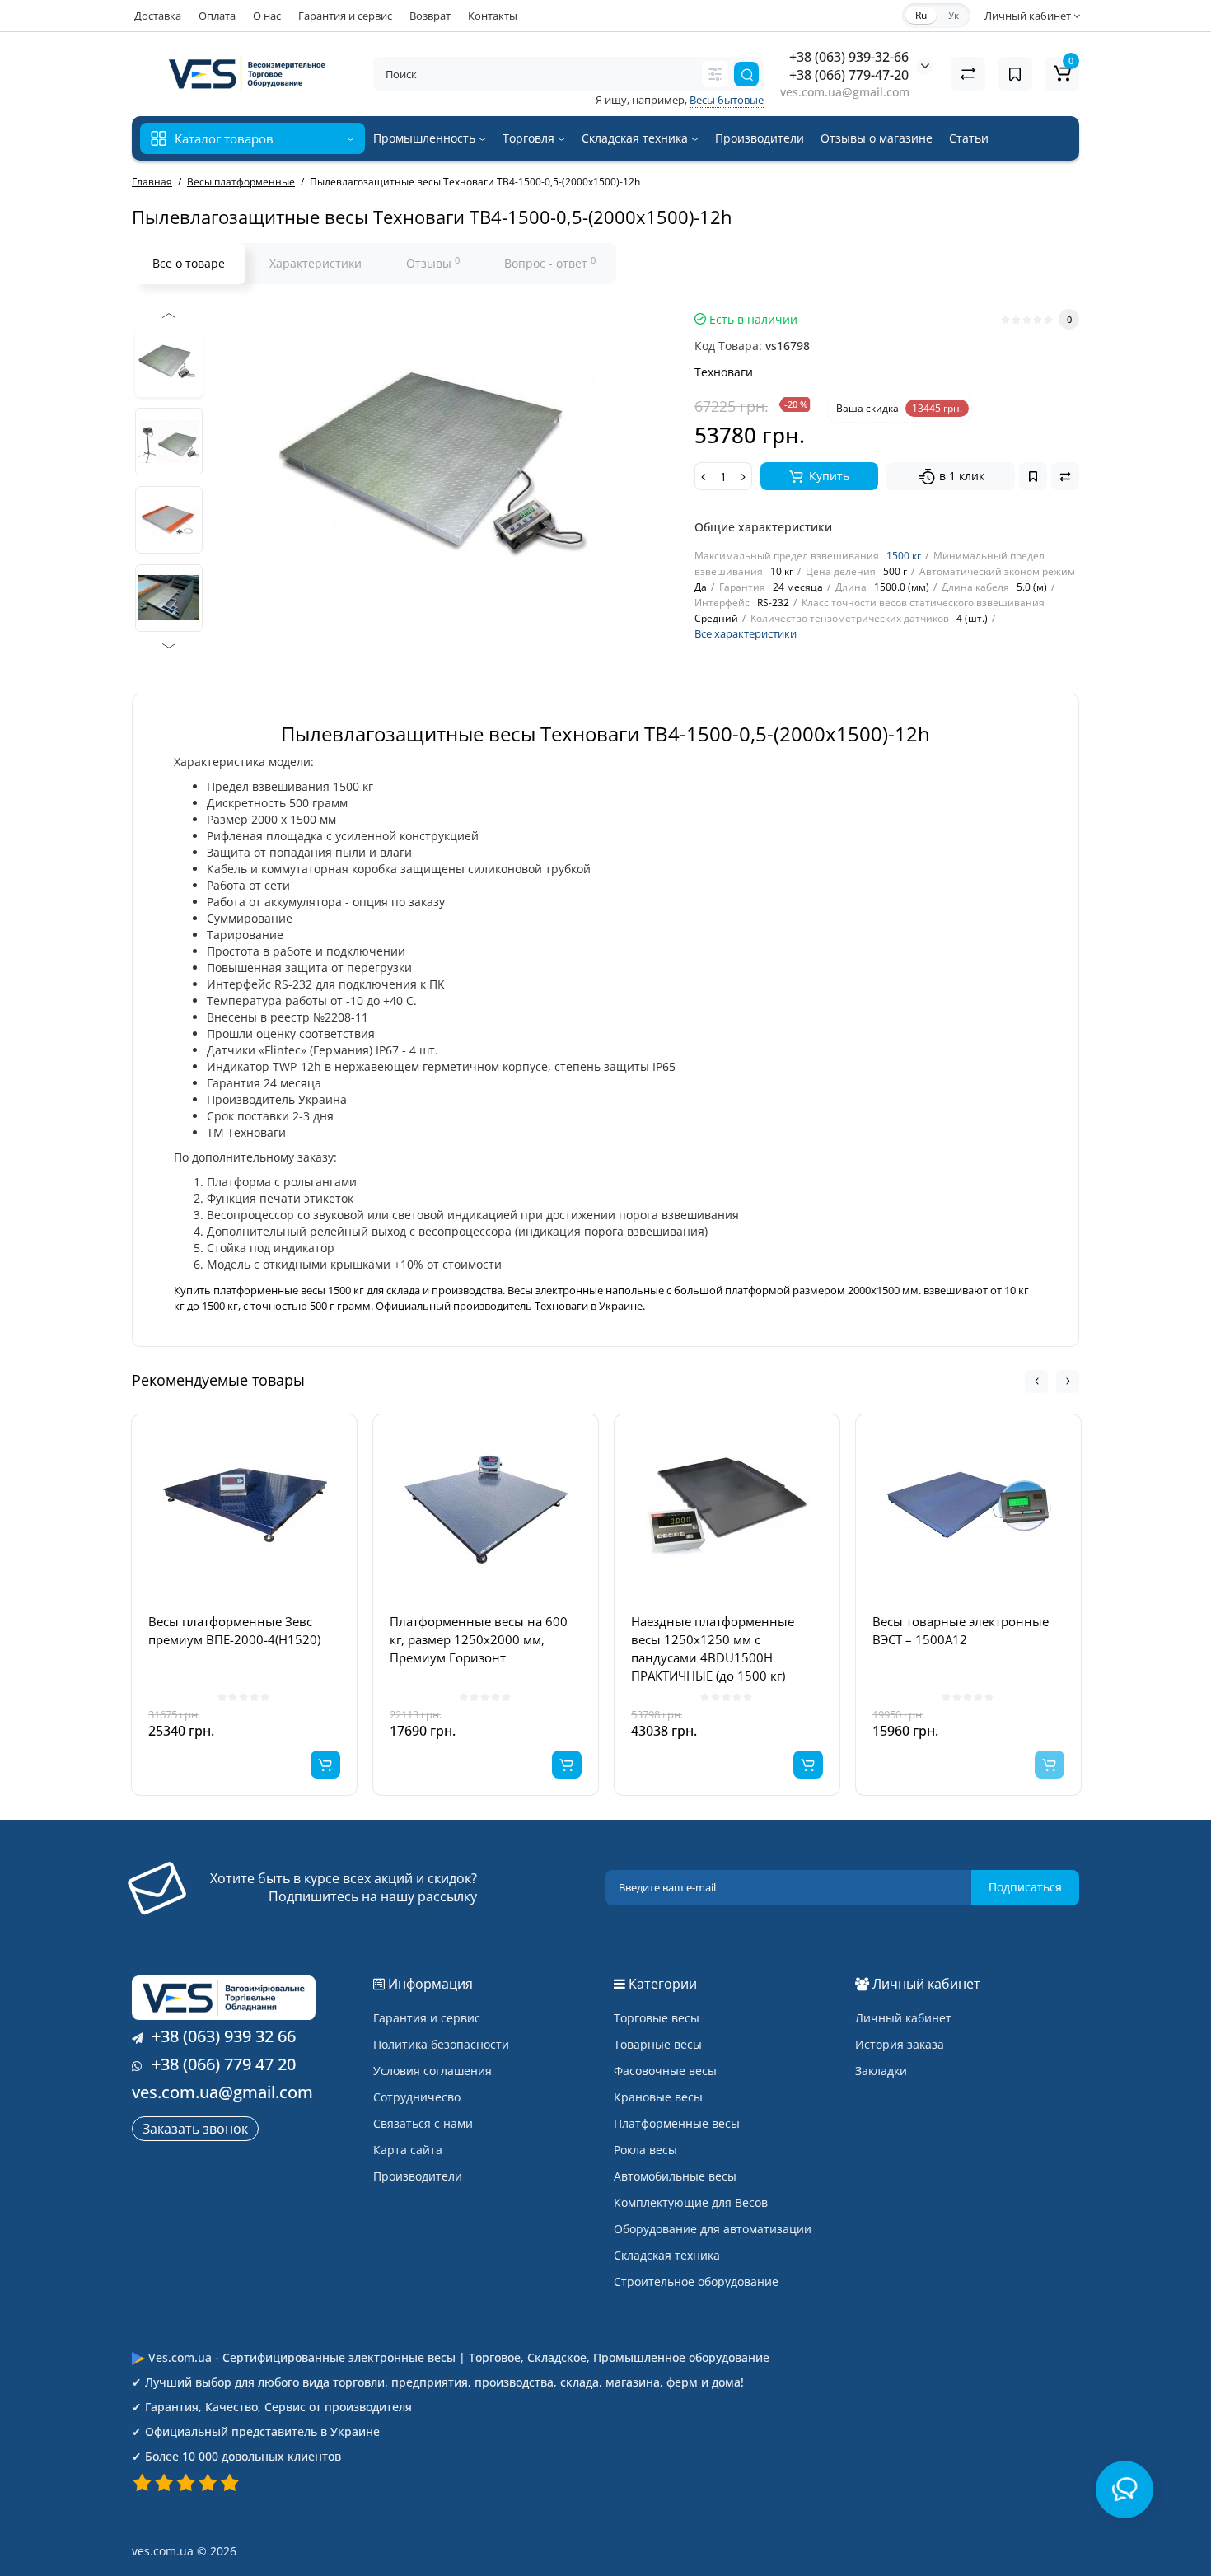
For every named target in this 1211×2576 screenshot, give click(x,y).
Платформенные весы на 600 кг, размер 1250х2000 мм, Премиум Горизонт (479, 1639)
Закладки (881, 2071)
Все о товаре (189, 263)
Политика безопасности (441, 2044)
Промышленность (426, 138)
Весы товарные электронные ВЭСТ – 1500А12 (961, 1630)
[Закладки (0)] (1015, 74)
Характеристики (316, 263)
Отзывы (433, 263)
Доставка (158, 16)
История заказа (900, 2044)
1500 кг (904, 556)
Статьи (969, 138)
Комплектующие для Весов (691, 2202)
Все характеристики (746, 633)
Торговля (530, 138)
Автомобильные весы (675, 2176)
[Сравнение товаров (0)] (968, 74)
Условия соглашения (432, 2071)
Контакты (493, 16)
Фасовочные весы (665, 2071)
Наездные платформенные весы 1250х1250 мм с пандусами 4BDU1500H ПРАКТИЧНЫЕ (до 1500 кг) (713, 1648)
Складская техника (636, 138)
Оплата (217, 16)
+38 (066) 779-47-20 (849, 75)
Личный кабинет (903, 2018)
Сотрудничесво (417, 2097)
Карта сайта (408, 2150)
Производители (760, 138)
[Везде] (715, 74)
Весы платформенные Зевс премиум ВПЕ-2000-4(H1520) (234, 1630)
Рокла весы (645, 2150)
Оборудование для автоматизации (713, 2229)
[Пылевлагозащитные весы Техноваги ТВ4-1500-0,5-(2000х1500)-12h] (169, 363)
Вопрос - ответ (550, 263)
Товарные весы (658, 2044)
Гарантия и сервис (345, 16)
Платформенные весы (677, 2123)
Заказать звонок (195, 2129)
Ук (954, 15)
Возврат (430, 16)
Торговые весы (657, 2018)
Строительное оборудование (696, 2281)
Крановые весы (658, 2097)
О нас (267, 16)
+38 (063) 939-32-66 (849, 57)
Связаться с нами (423, 2123)
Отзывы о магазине (877, 138)
